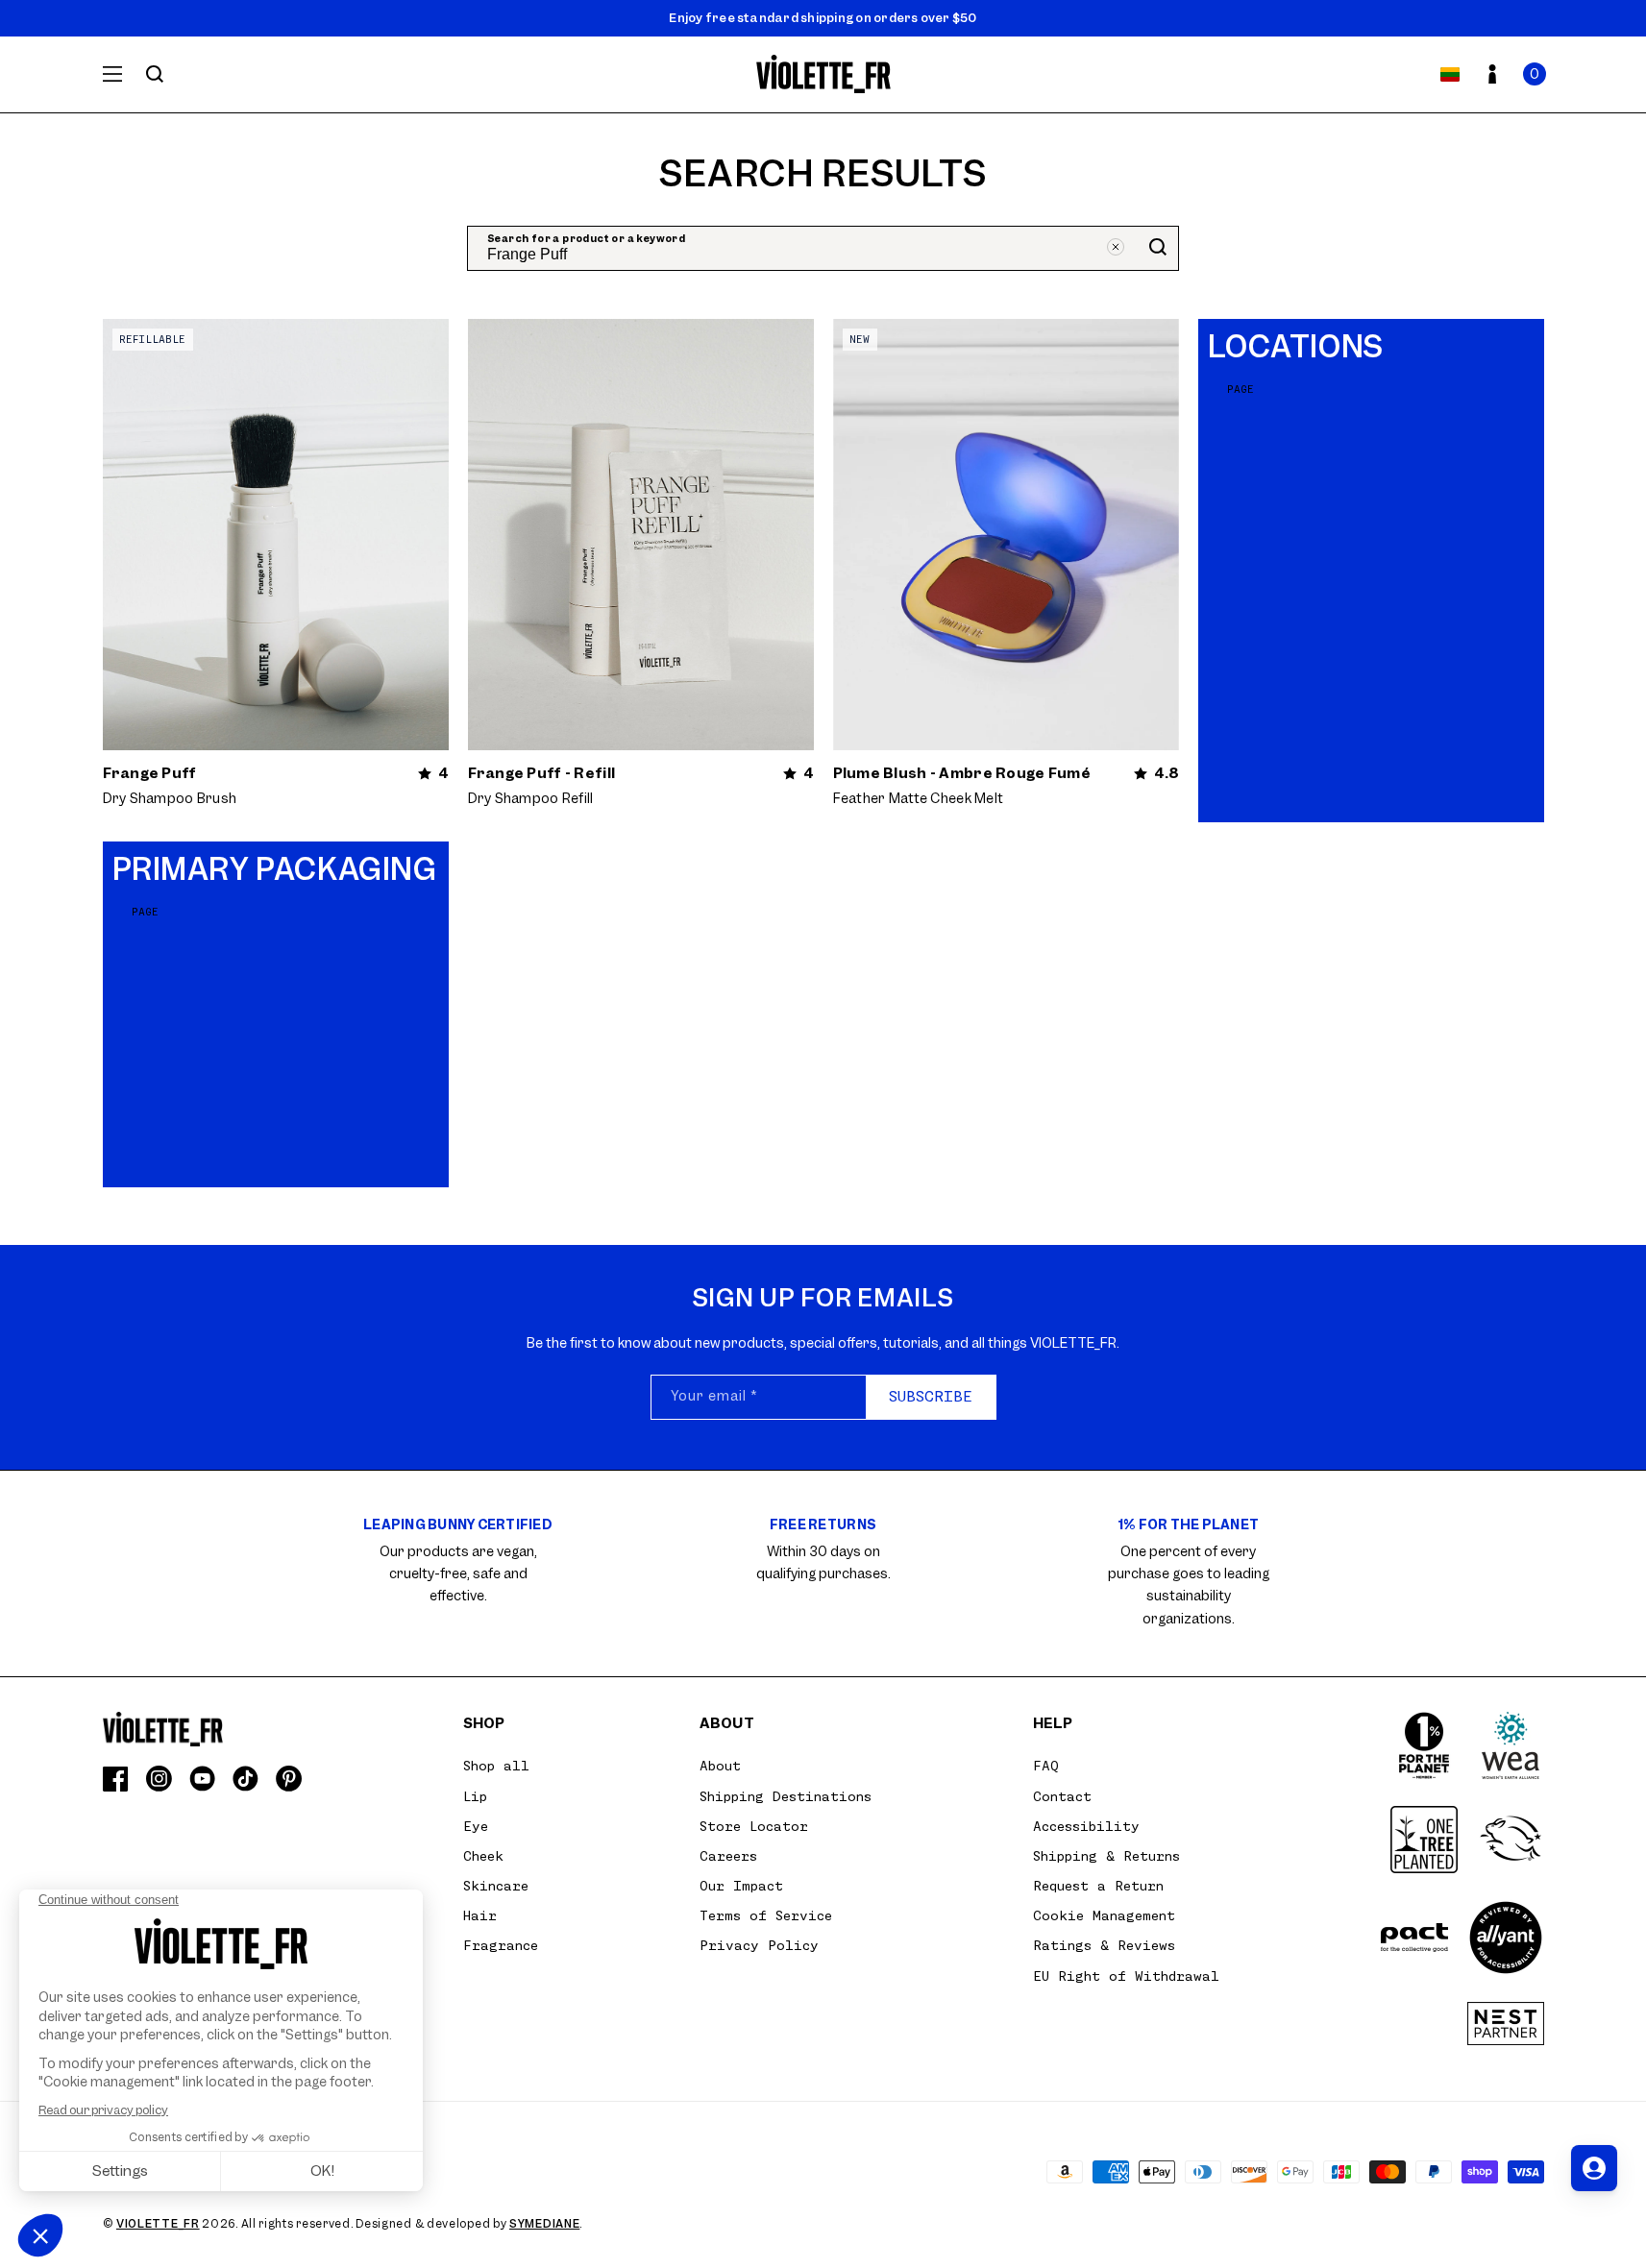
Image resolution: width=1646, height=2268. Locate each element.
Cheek (483, 1856)
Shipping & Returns (1106, 1856)
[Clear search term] (1115, 247)
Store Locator (754, 1826)
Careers (728, 1856)
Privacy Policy (759, 1945)
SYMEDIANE (544, 2224)
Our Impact (741, 1886)
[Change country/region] (1450, 74)
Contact (1062, 1796)
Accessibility (1086, 1826)
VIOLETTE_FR (158, 2224)
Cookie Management (1104, 1915)
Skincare (496, 1886)
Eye (476, 1826)
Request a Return (1098, 1886)
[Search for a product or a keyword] (155, 74)
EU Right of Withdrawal (1126, 1976)
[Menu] (112, 74)
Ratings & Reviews (1104, 1945)
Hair (480, 1915)
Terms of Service (766, 1915)
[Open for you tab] (1594, 2168)
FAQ (1046, 1766)
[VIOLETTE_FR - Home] (823, 74)
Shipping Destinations (786, 1796)
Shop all (496, 1766)
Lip (475, 1796)
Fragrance (501, 1945)
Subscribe (931, 1397)
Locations (1296, 347)
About (720, 1766)
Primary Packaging (275, 870)
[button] (1535, 74)
